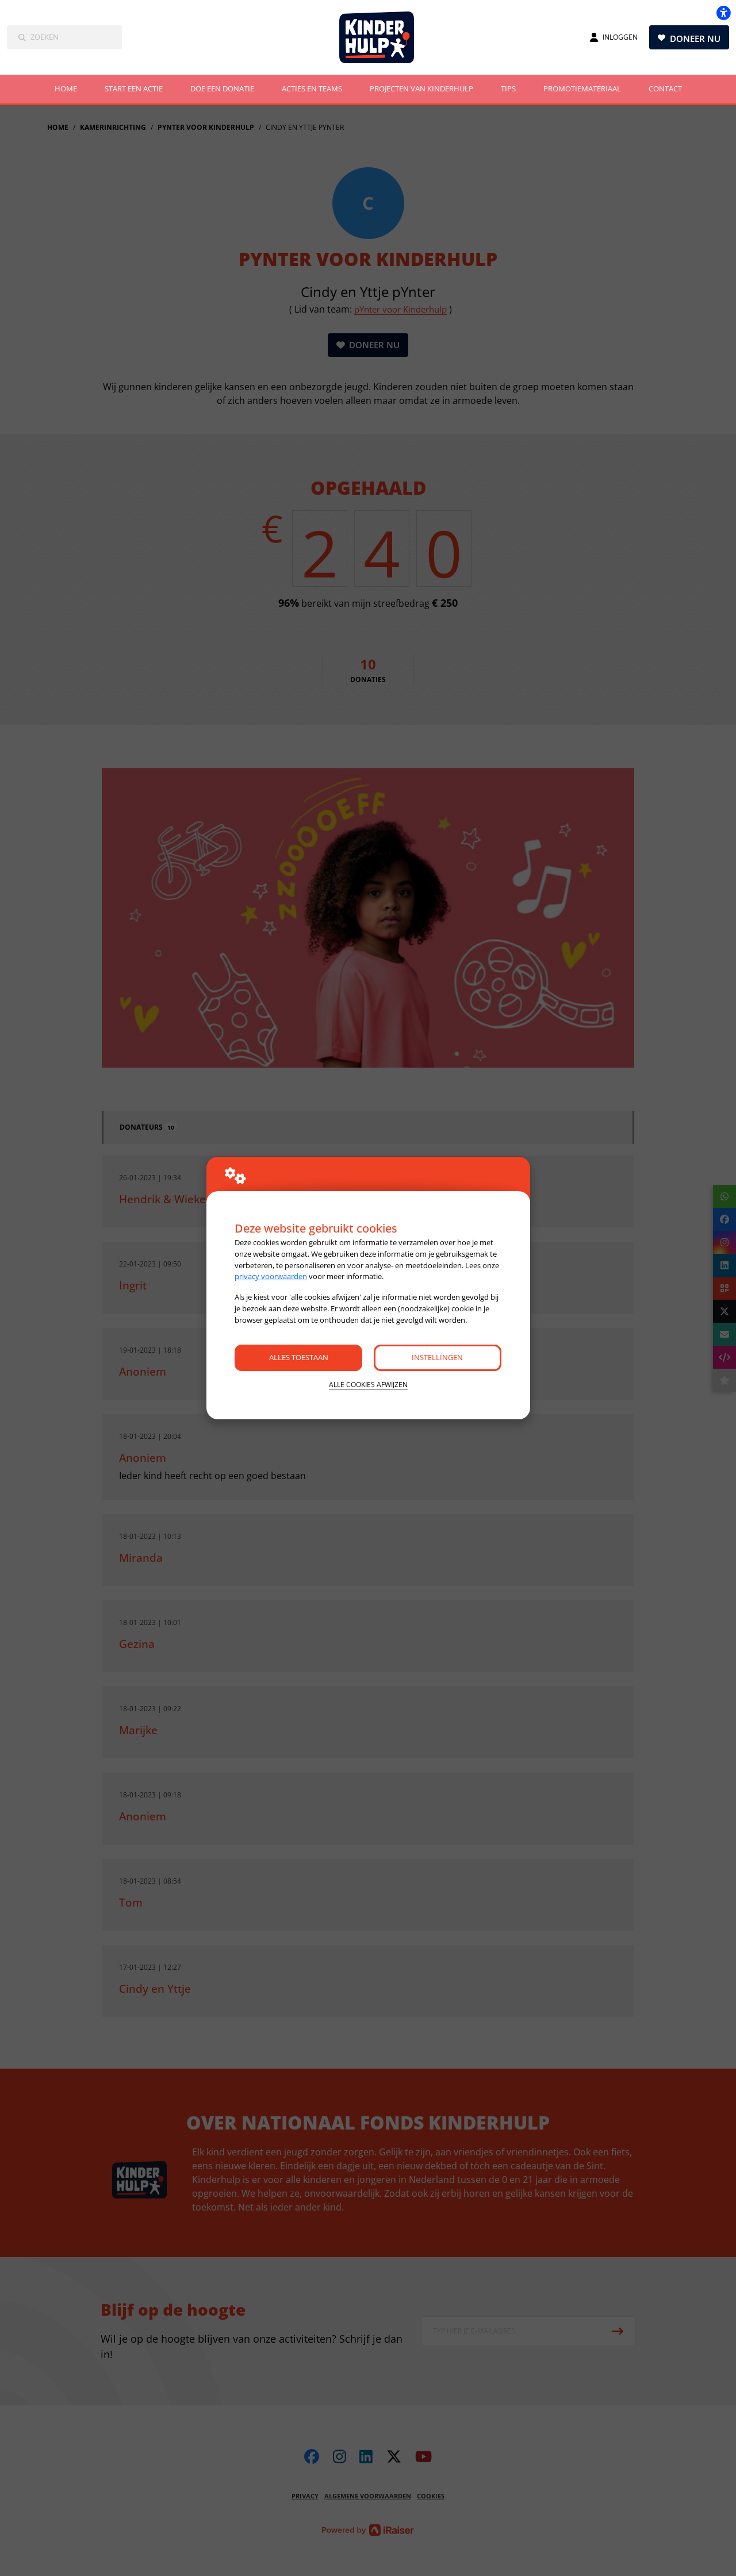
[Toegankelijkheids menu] (723, 13)
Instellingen (437, 1357)
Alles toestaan (299, 1357)
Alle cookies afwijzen (368, 1385)
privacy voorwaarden (271, 1276)
